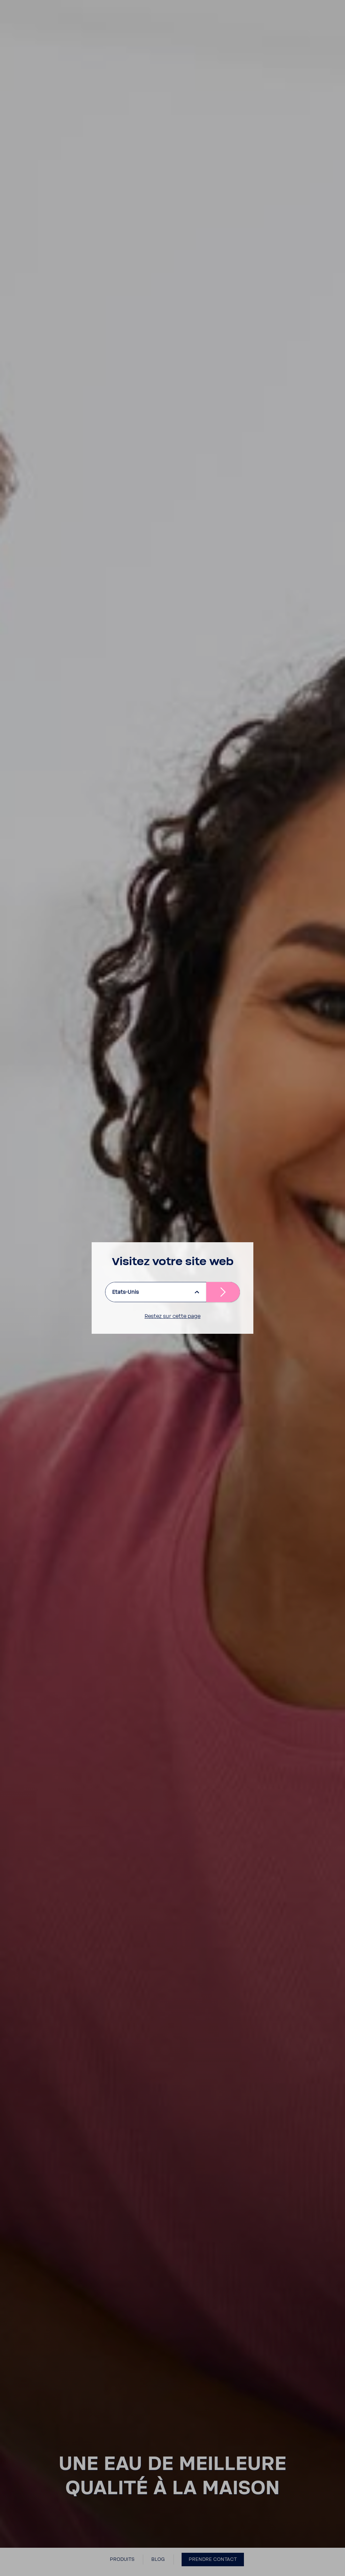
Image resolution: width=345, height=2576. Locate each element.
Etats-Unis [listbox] (126, 1292)
